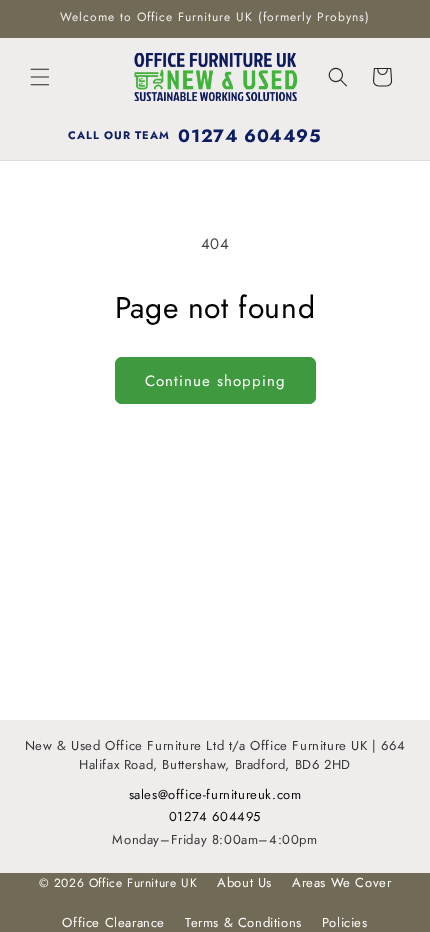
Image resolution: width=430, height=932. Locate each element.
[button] (40, 77)
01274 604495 (215, 816)
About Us (244, 882)
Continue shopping (215, 381)
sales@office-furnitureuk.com (215, 794)
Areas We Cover (341, 882)
